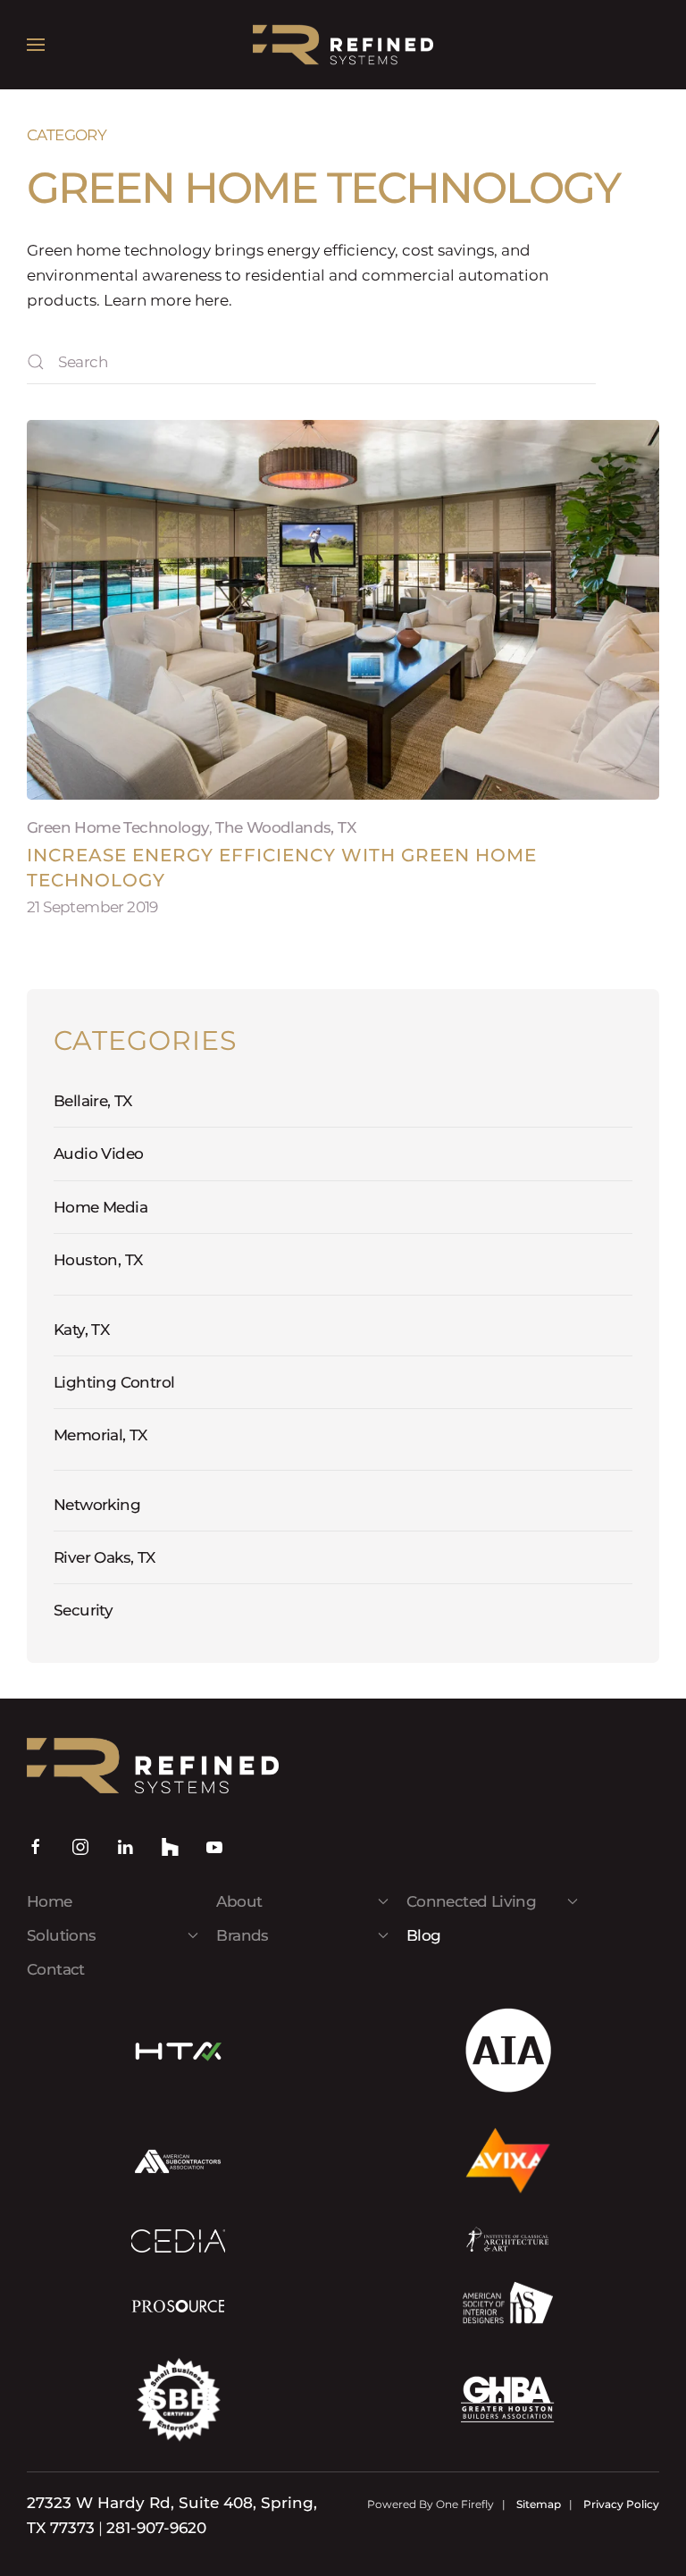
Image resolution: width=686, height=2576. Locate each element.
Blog (424, 1935)
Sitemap (539, 2504)
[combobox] (311, 362)
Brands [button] (242, 1935)
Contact (56, 1969)
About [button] (239, 1901)
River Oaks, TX (105, 1557)
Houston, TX (98, 1260)
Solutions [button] (62, 1935)
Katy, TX (81, 1330)
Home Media (100, 1207)
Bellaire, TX (93, 1101)
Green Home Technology (118, 827)
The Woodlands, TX (285, 827)
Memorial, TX (100, 1435)
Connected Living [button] (471, 1901)
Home (50, 1901)
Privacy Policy (621, 2504)
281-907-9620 (156, 2528)
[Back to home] (343, 45)
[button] (36, 45)
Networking (97, 1505)
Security (83, 1610)
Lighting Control (114, 1382)
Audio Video (98, 1154)
